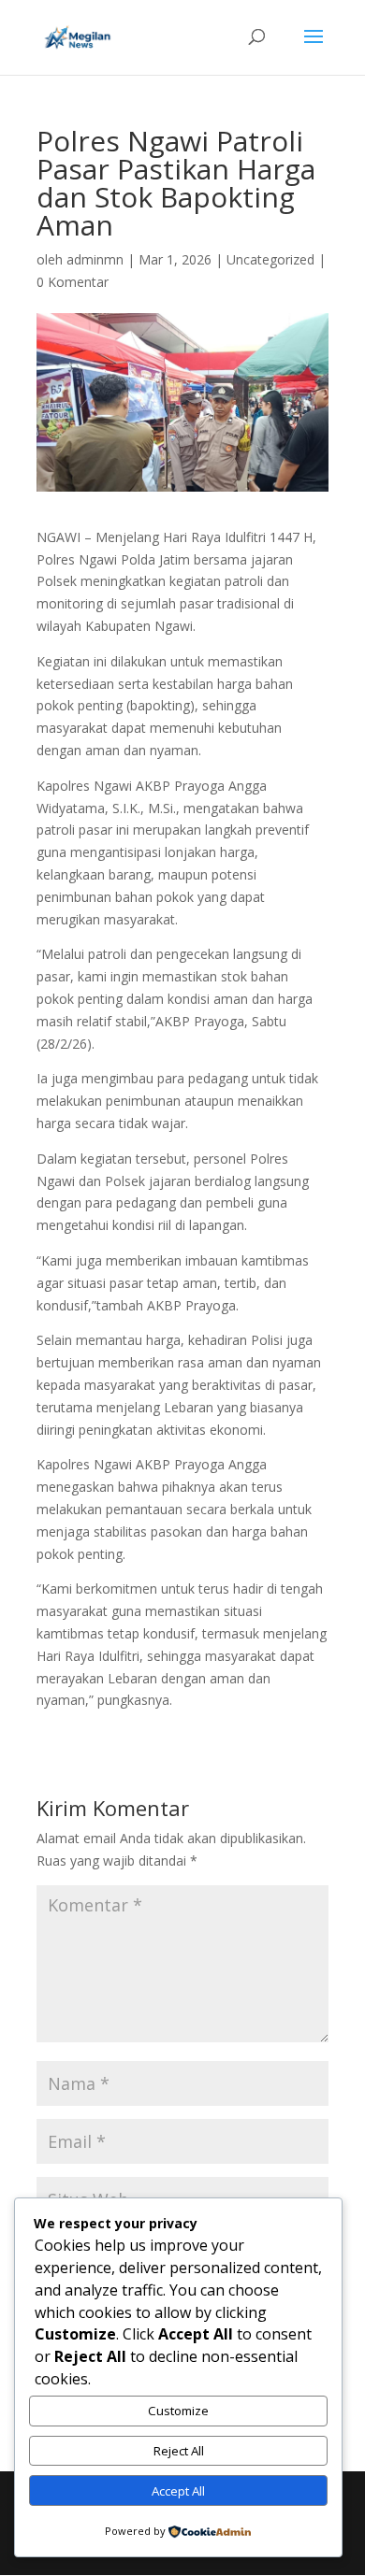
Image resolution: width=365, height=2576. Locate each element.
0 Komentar (73, 282)
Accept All (178, 2491)
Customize (178, 2411)
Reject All (179, 2451)
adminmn (95, 259)
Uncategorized (270, 259)
